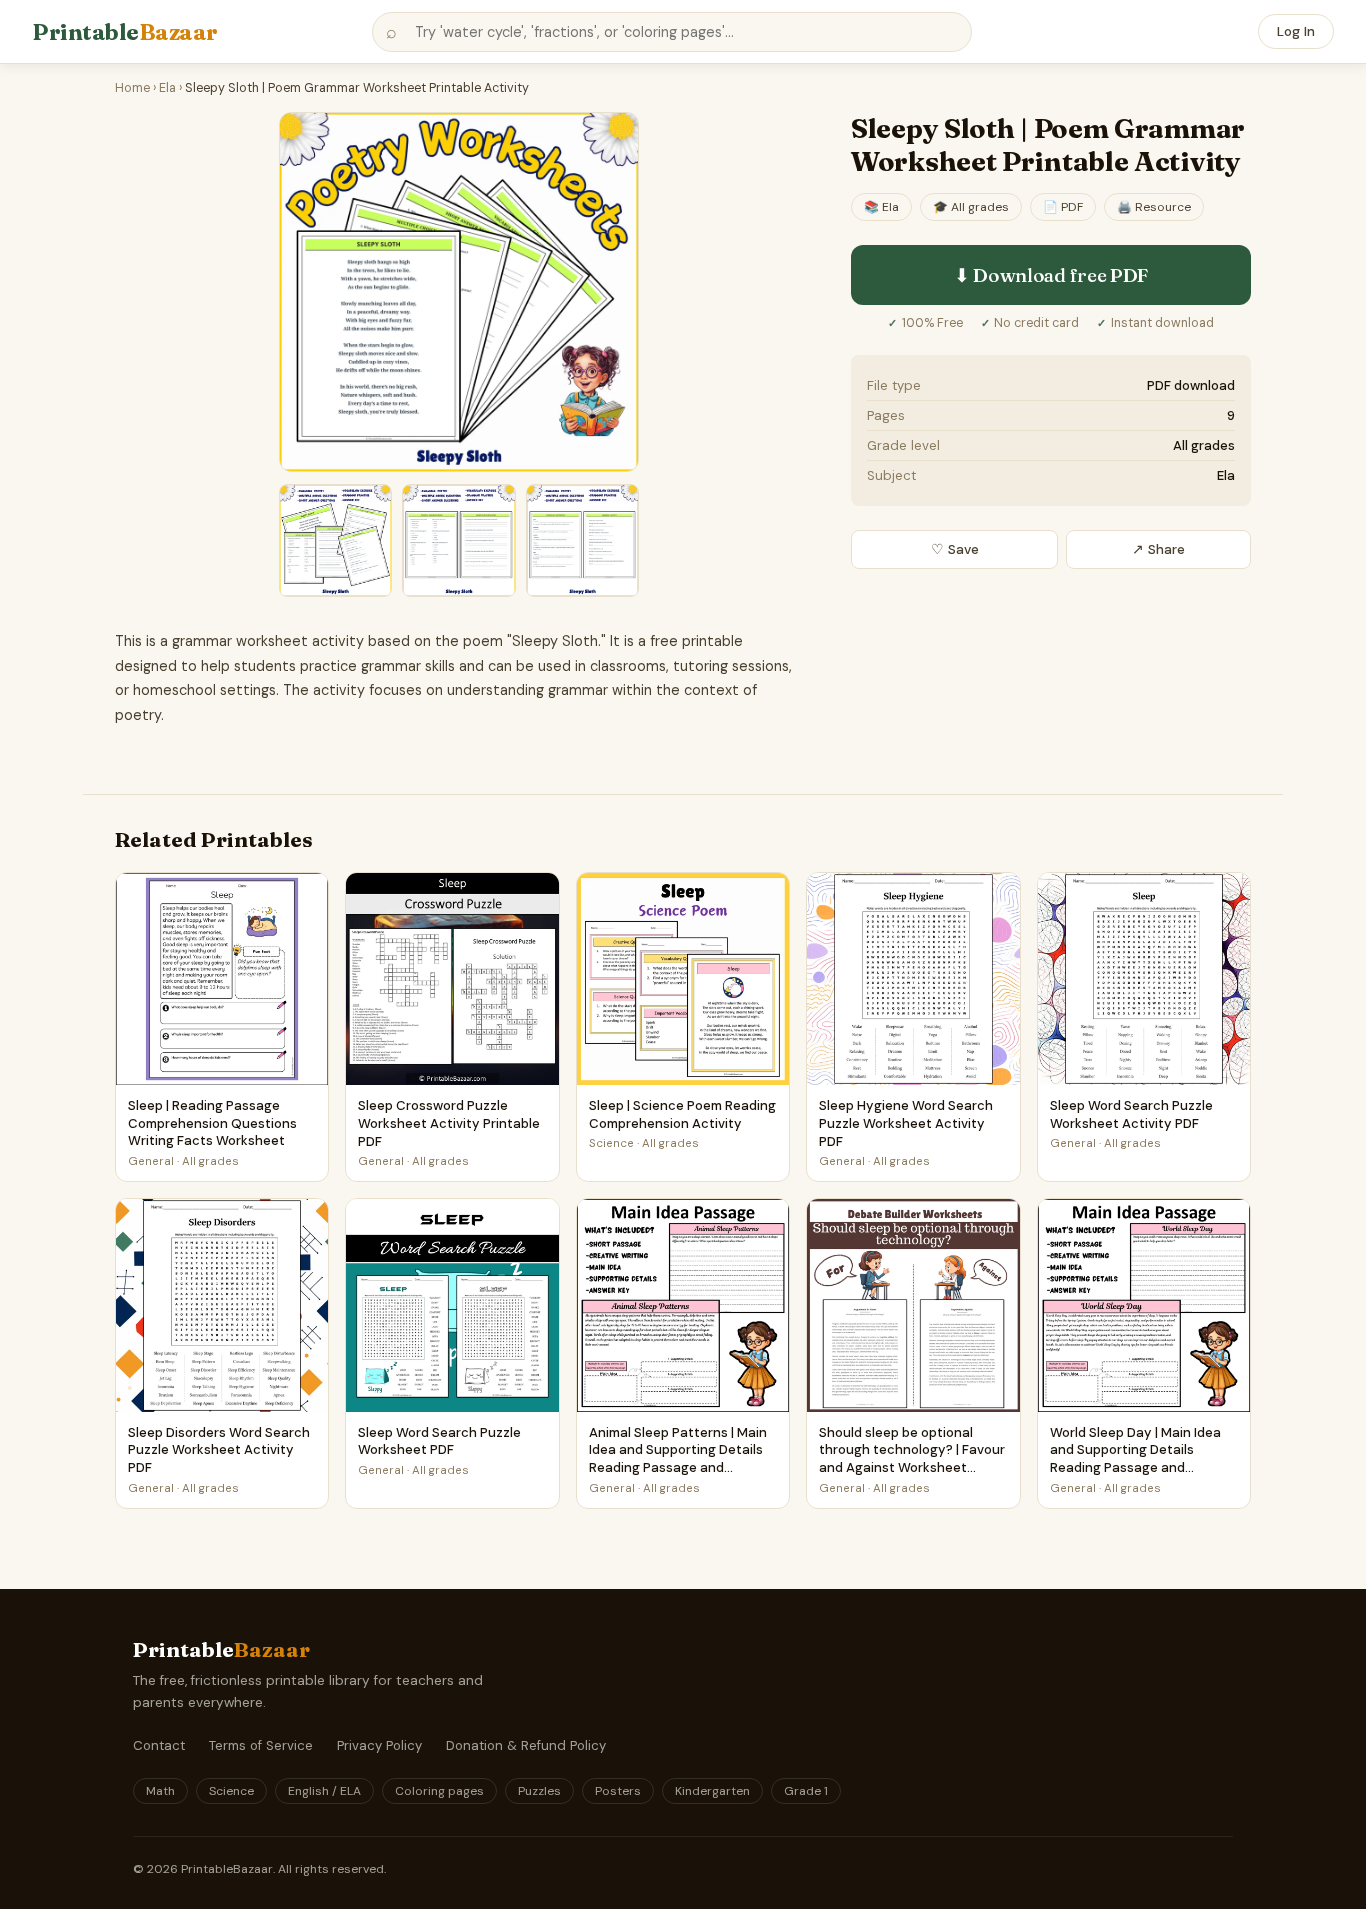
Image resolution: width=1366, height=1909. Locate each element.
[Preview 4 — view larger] (582, 540)
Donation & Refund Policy (526, 1745)
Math (160, 1791)
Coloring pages (439, 1791)
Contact (159, 1745)
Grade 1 (806, 1791)
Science (231, 1791)
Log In (1296, 31)
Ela (167, 88)
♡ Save (955, 549)
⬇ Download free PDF (1051, 275)
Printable (125, 32)
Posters (618, 1791)
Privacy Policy (379, 1745)
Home (132, 88)
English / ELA (324, 1791)
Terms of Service (261, 1745)
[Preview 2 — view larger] (335, 540)
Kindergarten (712, 1791)
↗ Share (1158, 549)
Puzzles (539, 1791)
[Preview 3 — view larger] (458, 540)
